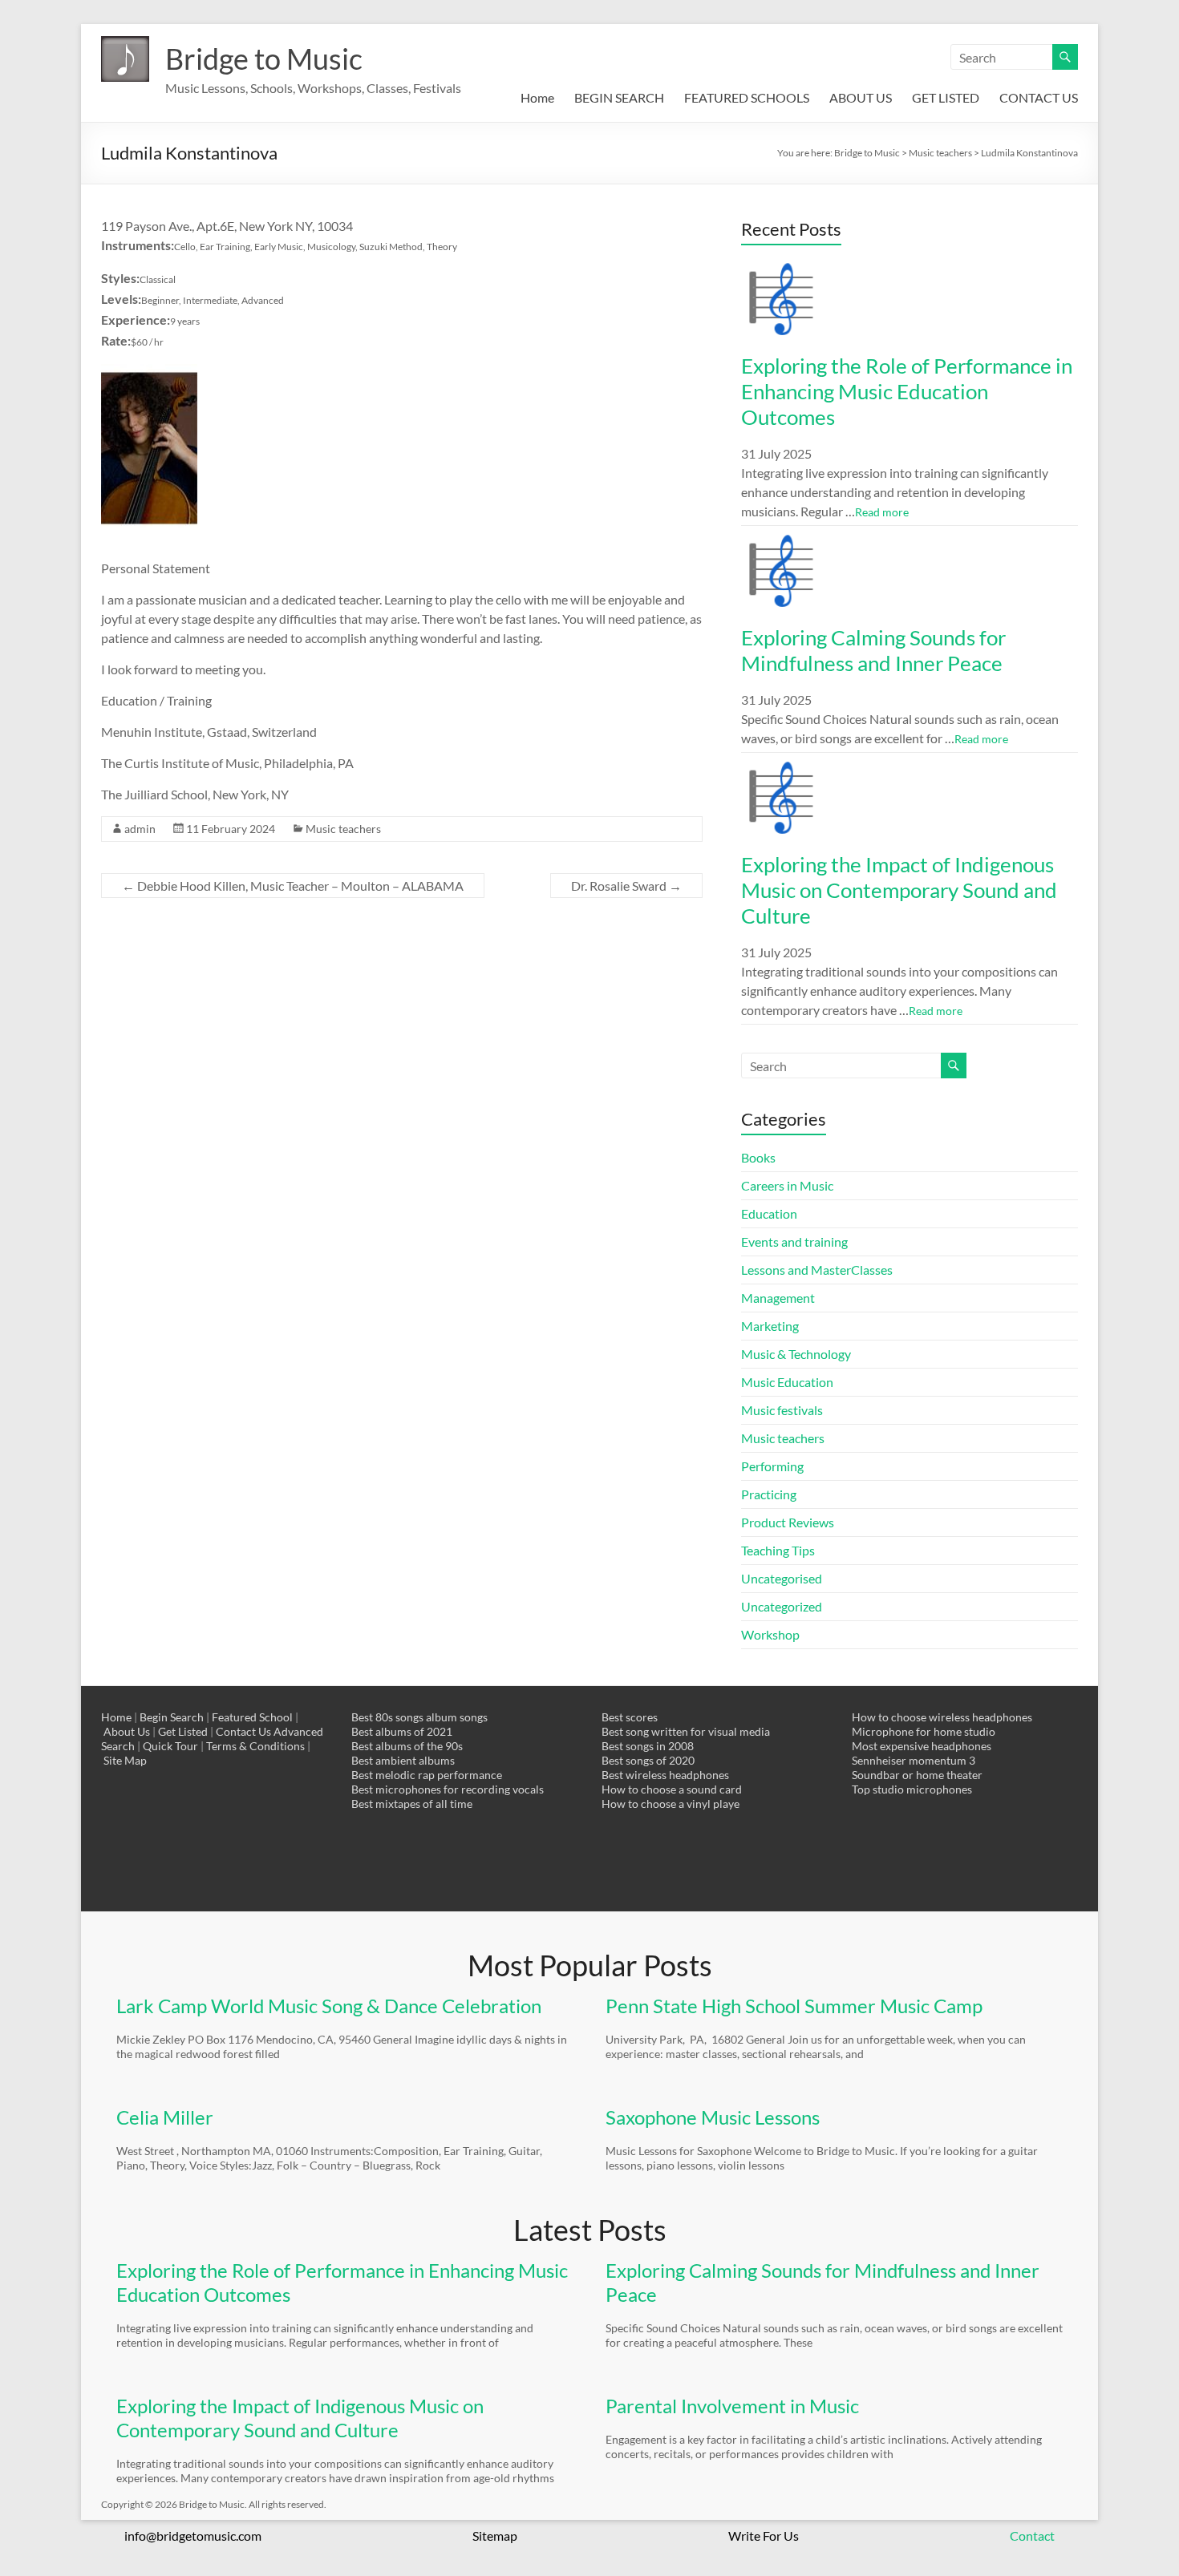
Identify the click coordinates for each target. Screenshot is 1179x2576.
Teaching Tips (778, 1550)
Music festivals (782, 1410)
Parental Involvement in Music (732, 2406)
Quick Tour (170, 1746)
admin (140, 829)
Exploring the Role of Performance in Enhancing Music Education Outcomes (907, 391)
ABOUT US (861, 97)
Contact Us (243, 1731)
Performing (772, 1466)
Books (758, 1157)
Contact (1032, 2536)
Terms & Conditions (255, 1746)
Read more (882, 512)
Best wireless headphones (665, 1775)
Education (769, 1213)
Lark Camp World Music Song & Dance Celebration (329, 2006)
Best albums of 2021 (402, 1731)
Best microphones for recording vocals (448, 1789)
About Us (127, 1731)
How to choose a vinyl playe (671, 1804)
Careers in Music (787, 1185)
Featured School (252, 1717)
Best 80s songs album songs (419, 1717)
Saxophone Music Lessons (713, 2117)
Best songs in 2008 (648, 1746)
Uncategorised (782, 1578)
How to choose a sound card (672, 1789)
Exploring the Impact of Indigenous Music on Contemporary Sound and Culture (899, 890)
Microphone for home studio (924, 1731)
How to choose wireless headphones (942, 1717)
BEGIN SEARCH (619, 97)
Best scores (630, 1717)
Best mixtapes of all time (412, 1804)
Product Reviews (788, 1522)
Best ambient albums (403, 1760)
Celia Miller (165, 2117)
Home (537, 97)
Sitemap (495, 2536)
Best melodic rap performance (427, 1775)
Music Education (787, 1382)
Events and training (794, 1241)
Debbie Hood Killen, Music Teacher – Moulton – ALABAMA (293, 886)
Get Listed (183, 1731)
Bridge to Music (264, 59)
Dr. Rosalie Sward (626, 886)
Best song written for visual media (686, 1731)
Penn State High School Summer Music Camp (794, 2006)
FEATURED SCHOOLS (747, 97)
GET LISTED (946, 97)
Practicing (769, 1494)
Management (778, 1298)
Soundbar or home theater (917, 1775)
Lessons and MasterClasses (817, 1270)
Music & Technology (796, 1354)
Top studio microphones (912, 1789)
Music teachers (343, 829)
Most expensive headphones (922, 1746)
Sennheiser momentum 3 (914, 1760)
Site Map (125, 1760)
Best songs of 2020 (648, 1760)
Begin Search (172, 1717)
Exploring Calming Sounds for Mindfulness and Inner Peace (873, 650)
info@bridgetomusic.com (193, 2536)
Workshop (770, 1634)
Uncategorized (782, 1606)
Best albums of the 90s (407, 1746)
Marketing (770, 1326)
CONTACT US (1039, 97)
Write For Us (764, 2536)
